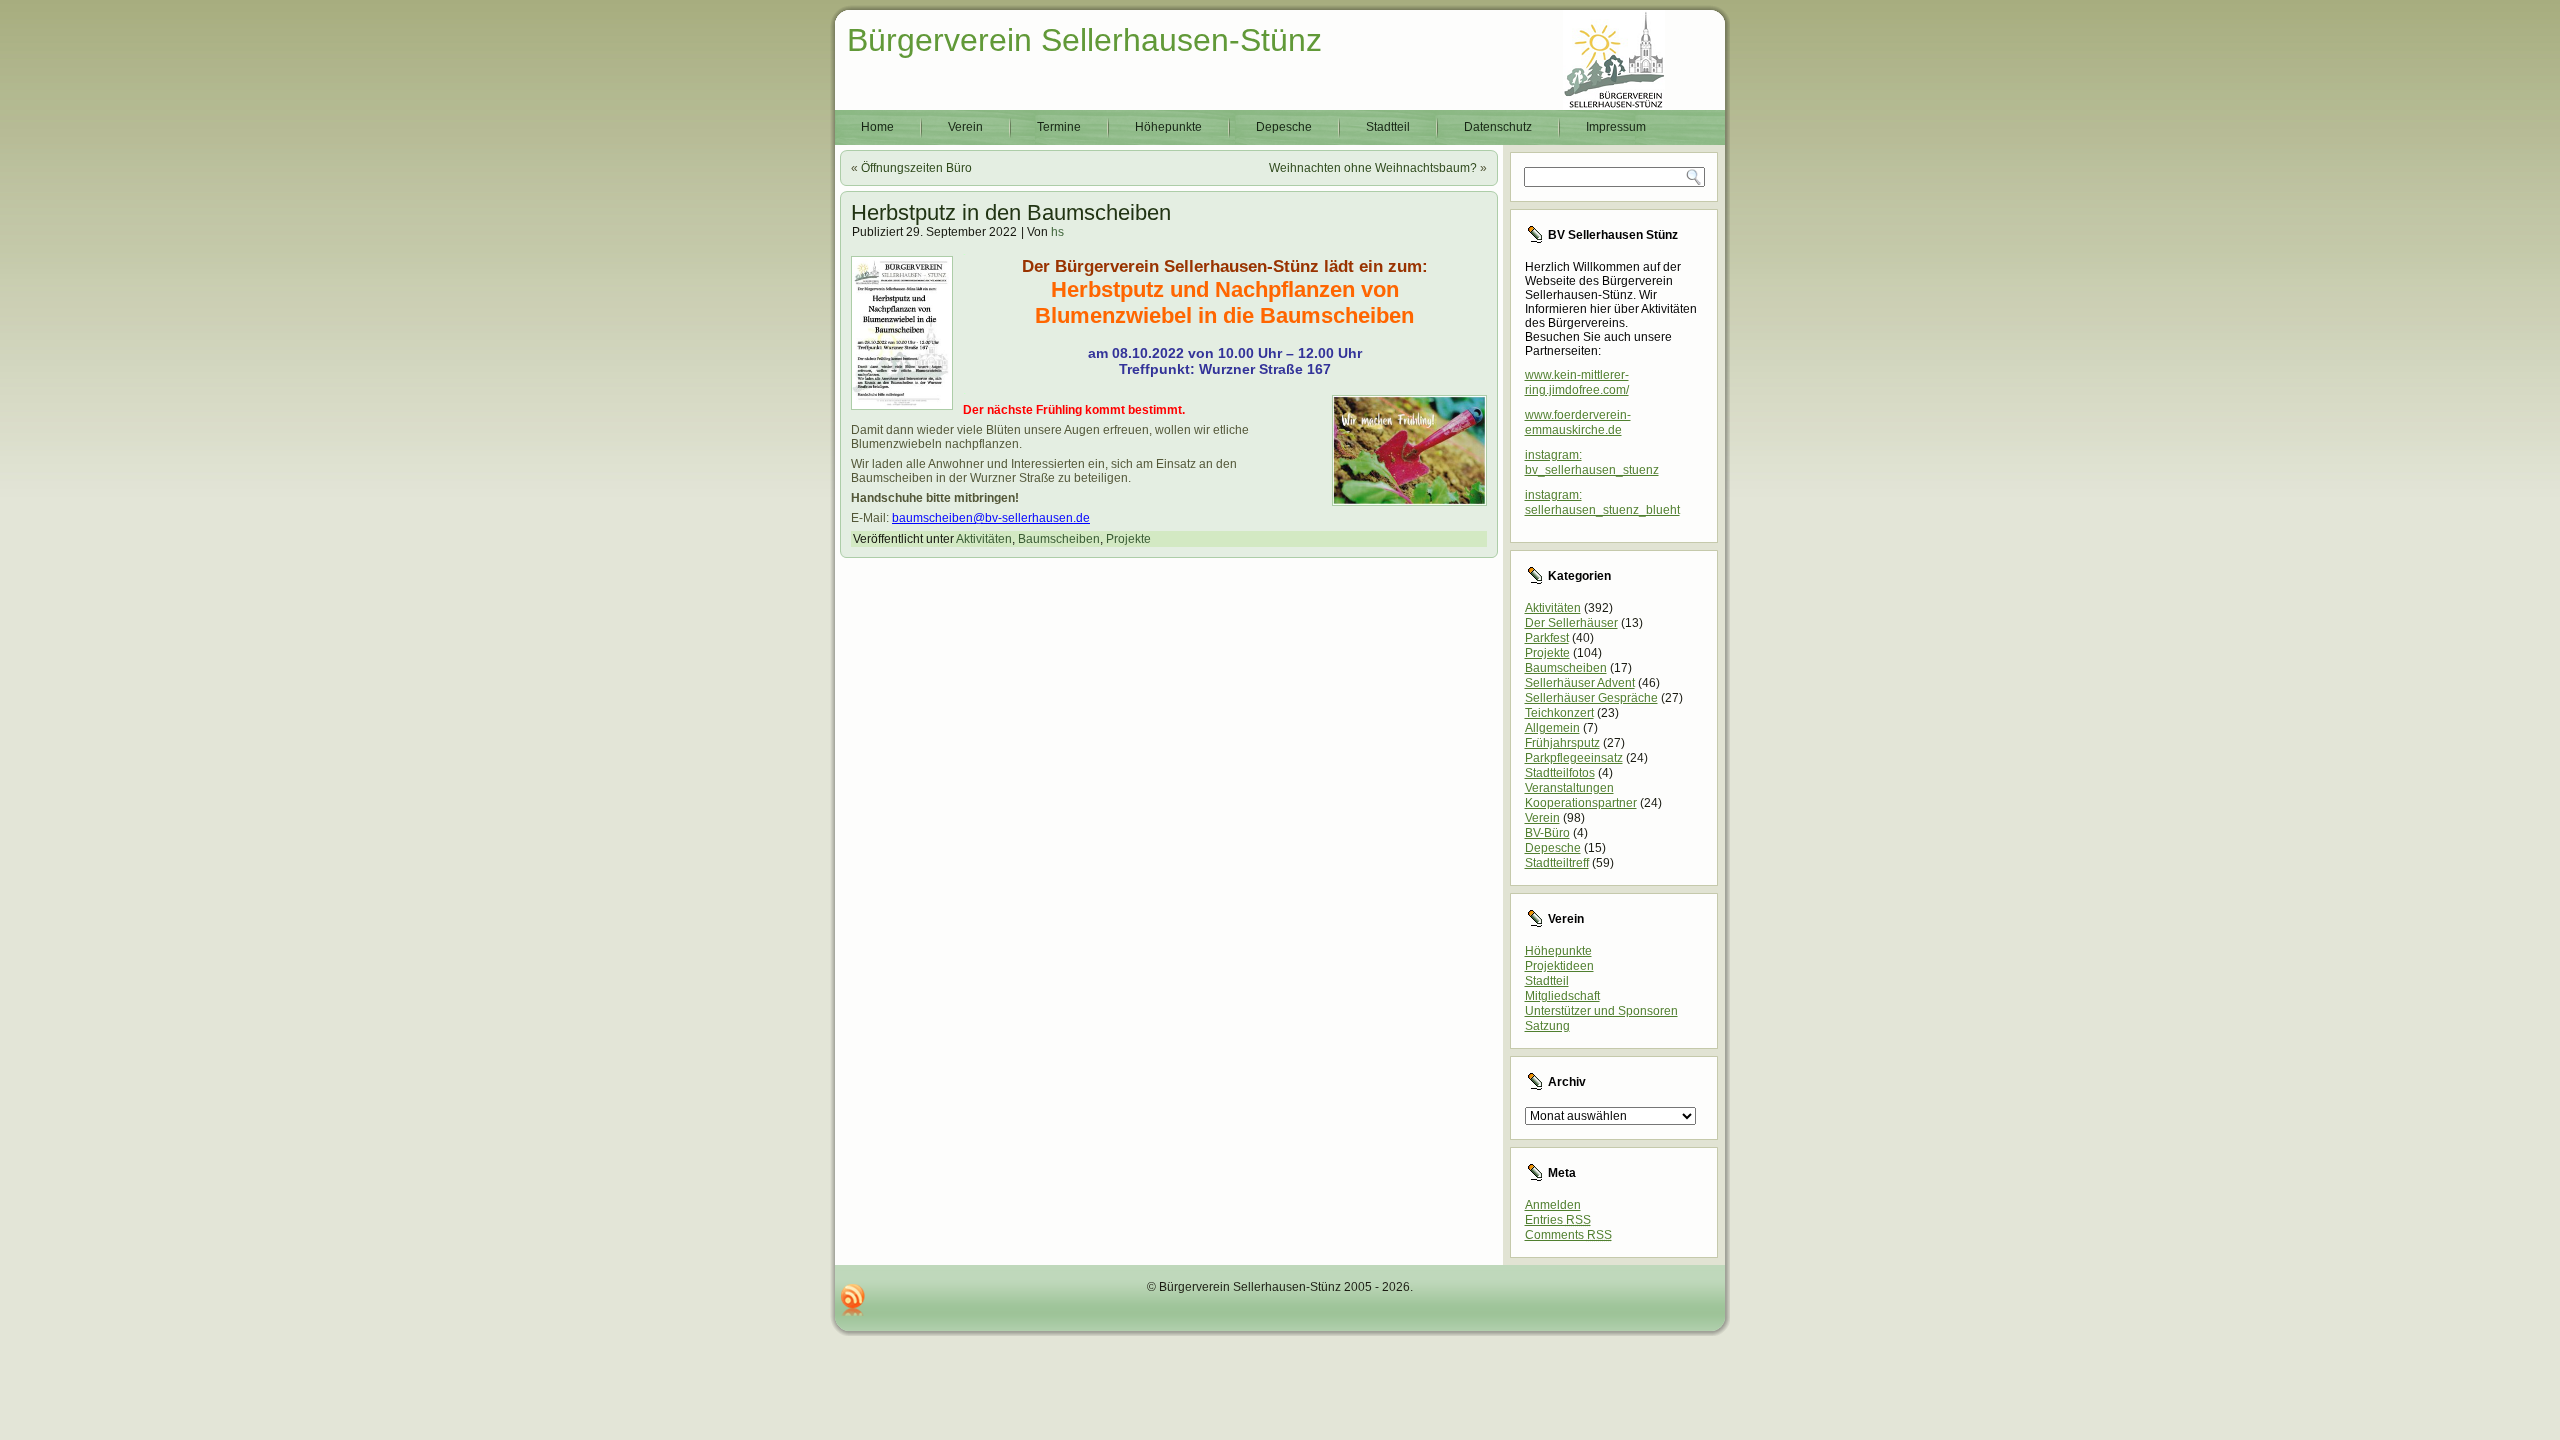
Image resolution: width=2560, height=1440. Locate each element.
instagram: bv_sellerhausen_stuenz (1592, 462)
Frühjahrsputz (1562, 743)
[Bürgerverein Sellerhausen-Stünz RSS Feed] (853, 1300)
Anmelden (1553, 1205)
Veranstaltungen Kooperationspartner (1581, 795)
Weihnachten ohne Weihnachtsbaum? (1373, 168)
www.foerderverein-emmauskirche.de (1578, 422)
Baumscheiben (1059, 539)
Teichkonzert (1559, 713)
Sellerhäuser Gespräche (1591, 698)
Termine (1059, 127)
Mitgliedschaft (1562, 996)
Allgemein (1552, 728)
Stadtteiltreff (1557, 863)
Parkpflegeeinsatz (1574, 758)
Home (877, 127)
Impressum (1616, 127)
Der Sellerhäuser (1571, 623)
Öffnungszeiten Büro (916, 168)
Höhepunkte (1168, 127)
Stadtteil (1388, 127)
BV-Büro (1547, 833)
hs (1057, 232)
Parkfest (1547, 638)
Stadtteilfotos (1560, 773)
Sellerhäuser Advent (1580, 683)
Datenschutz (1498, 127)
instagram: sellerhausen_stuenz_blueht (1602, 502)
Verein (965, 127)
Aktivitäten (984, 539)
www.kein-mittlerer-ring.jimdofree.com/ (1577, 382)
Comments (1568, 1235)
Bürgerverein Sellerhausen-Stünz (1084, 40)
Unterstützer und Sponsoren (1601, 1011)
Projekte (1128, 539)
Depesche (1284, 127)
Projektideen (1559, 966)
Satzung (1547, 1026)
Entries (1558, 1220)
